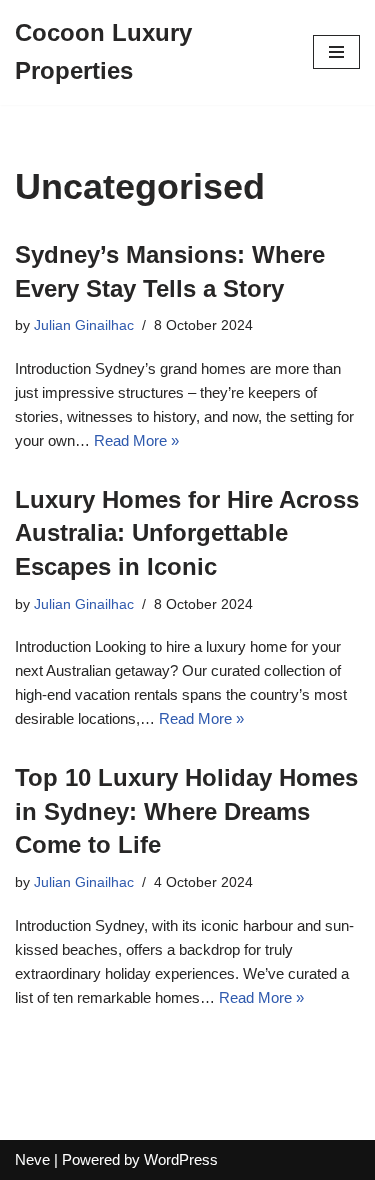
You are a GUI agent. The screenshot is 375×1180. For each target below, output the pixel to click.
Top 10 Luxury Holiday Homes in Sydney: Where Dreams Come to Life (186, 811)
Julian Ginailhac (84, 325)
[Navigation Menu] (336, 52)
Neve (32, 1159)
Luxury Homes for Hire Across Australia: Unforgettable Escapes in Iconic (187, 533)
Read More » (136, 440)
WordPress (181, 1159)
